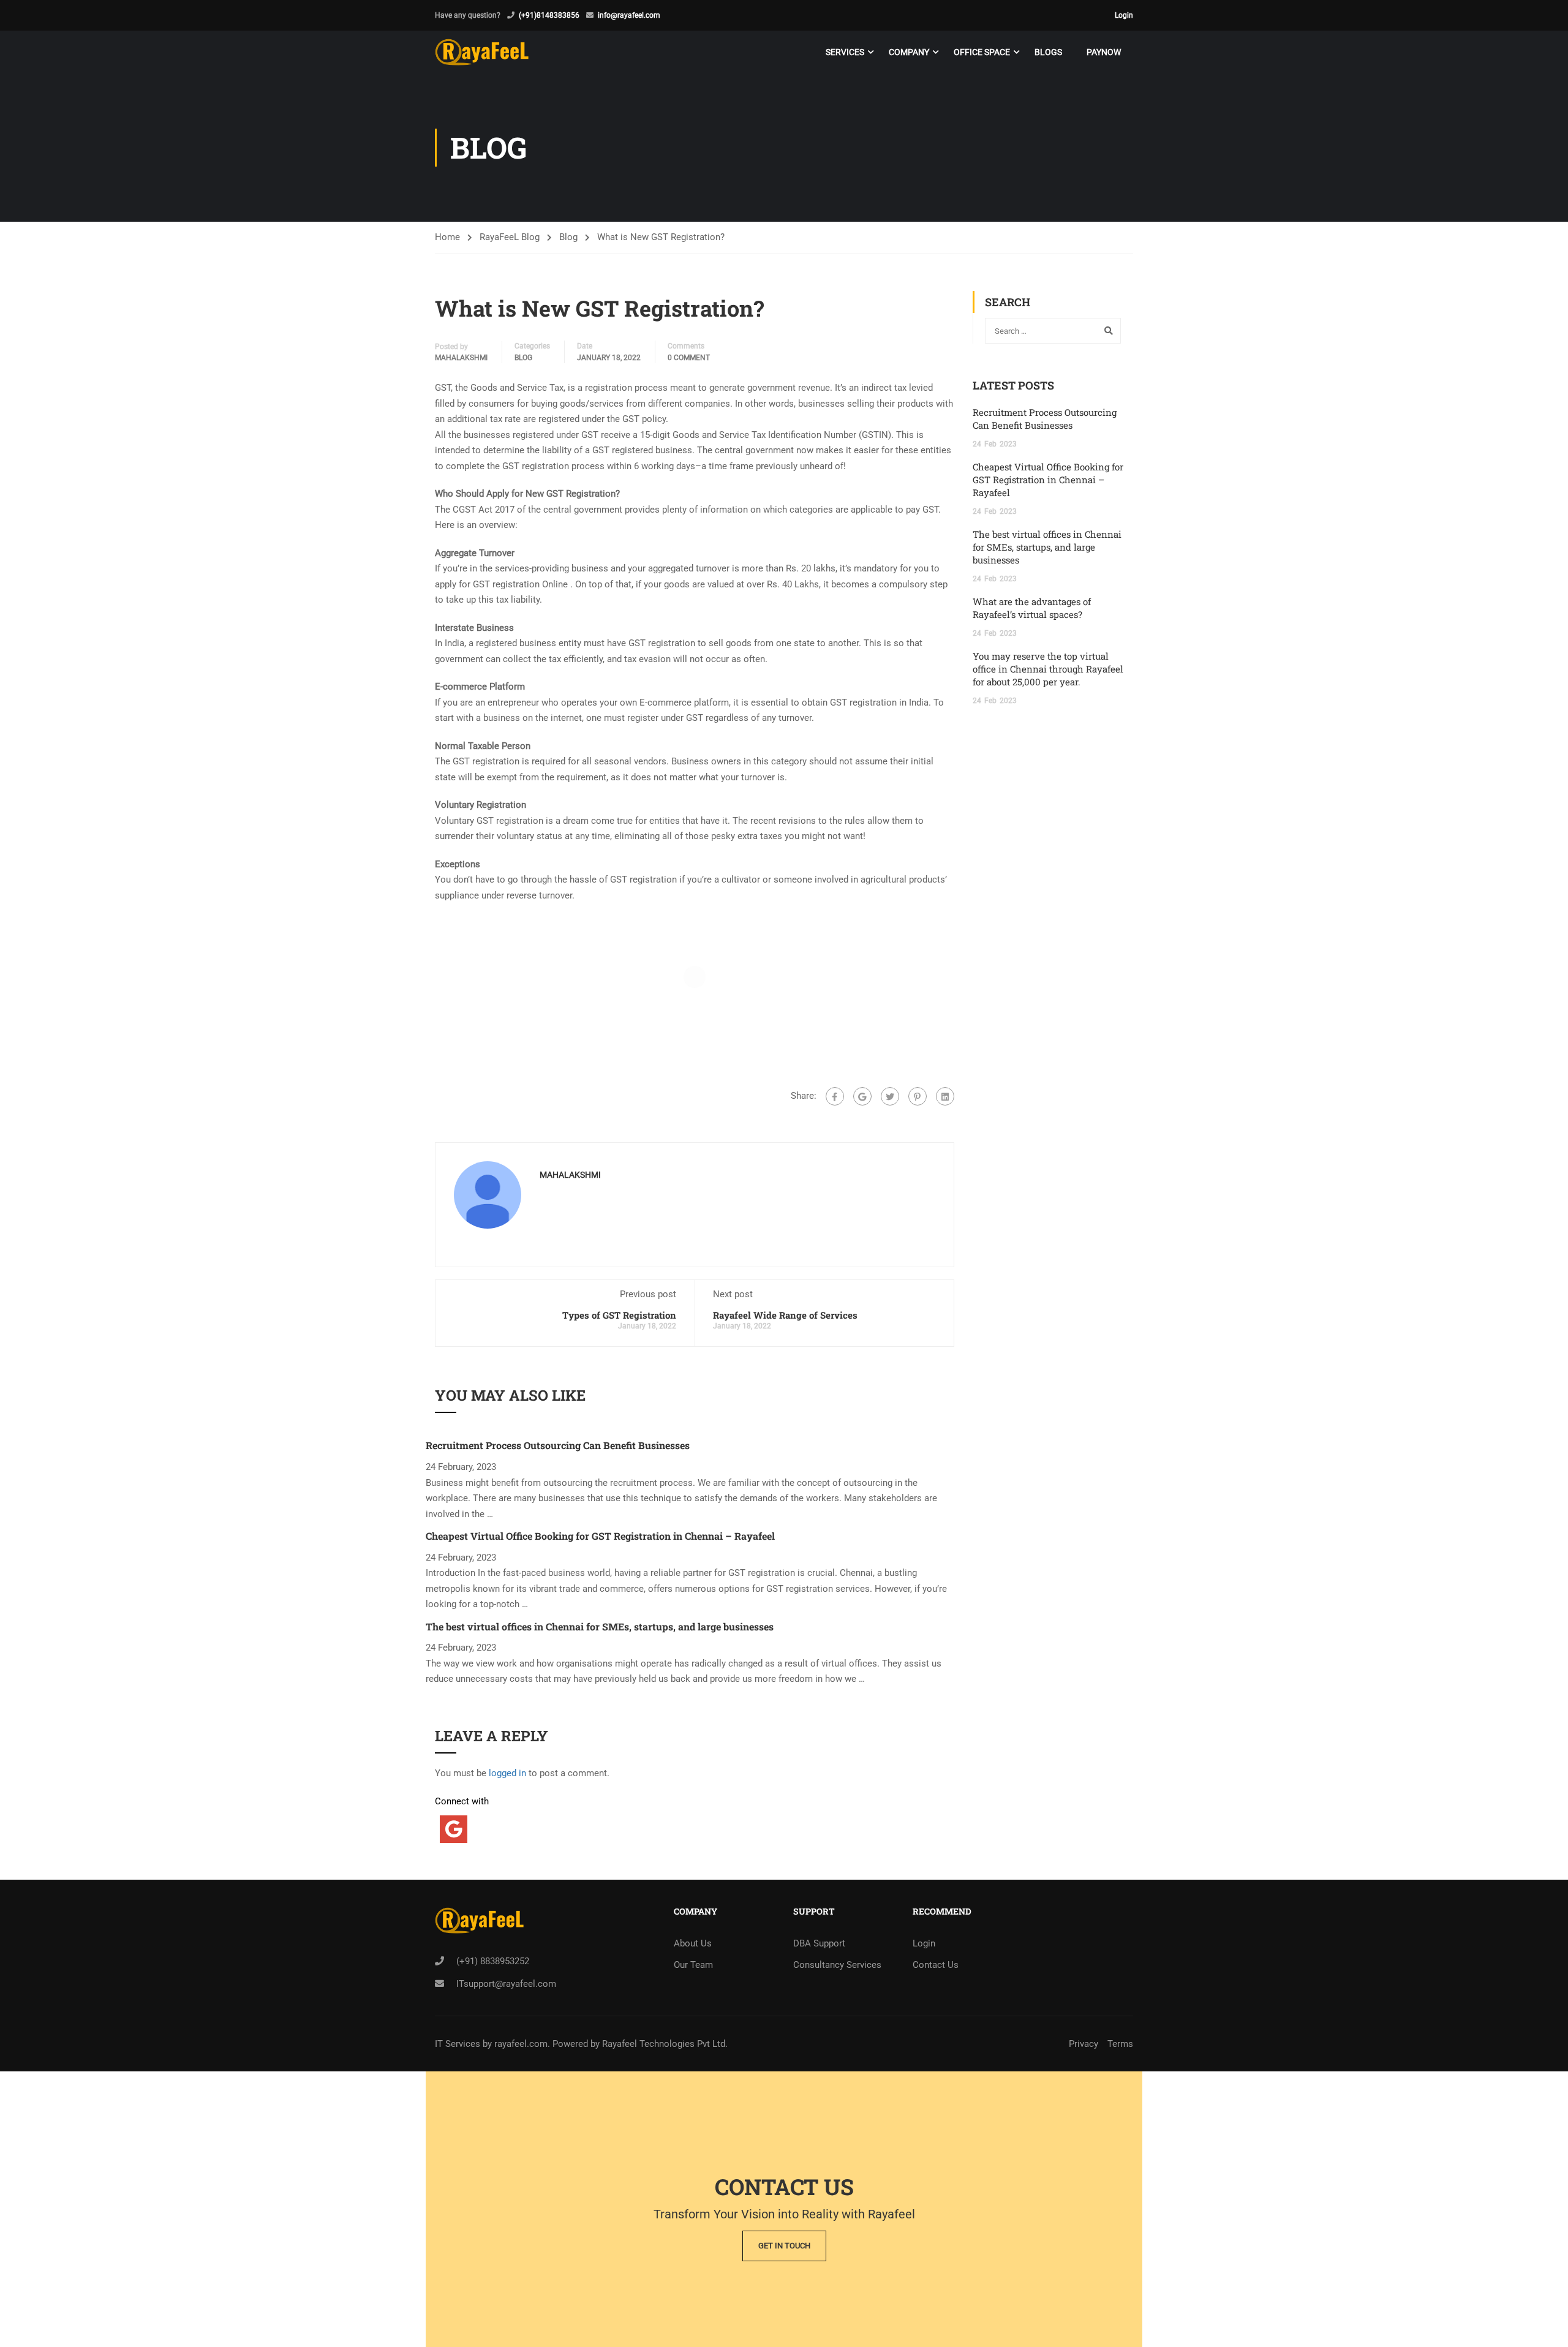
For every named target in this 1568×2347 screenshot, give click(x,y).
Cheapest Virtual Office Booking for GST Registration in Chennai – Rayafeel (600, 1536)
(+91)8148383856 (549, 15)
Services (845, 52)
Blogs (1048, 52)
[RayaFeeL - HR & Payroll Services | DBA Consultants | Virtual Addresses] (482, 52)
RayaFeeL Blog (510, 237)
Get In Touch (784, 2246)
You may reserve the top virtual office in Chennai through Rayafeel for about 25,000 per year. (1048, 669)
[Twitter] (890, 1096)
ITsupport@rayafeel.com (506, 1984)
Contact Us (936, 1965)
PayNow (1104, 52)
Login (1124, 15)
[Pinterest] (918, 1096)
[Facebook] (835, 1096)
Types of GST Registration (619, 1315)
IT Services (459, 2044)
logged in (507, 1773)
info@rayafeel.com (629, 15)
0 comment (689, 358)
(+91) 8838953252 (493, 1961)
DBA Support (819, 1943)
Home (447, 237)
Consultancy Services (837, 1965)
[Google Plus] (862, 1096)
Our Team (693, 1965)
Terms (1120, 2044)
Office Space (982, 52)
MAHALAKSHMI (461, 358)
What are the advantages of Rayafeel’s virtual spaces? (1032, 608)
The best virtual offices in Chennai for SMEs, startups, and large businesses (600, 1626)
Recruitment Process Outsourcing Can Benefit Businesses (558, 1445)
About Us (693, 1943)
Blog (568, 237)
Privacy (1084, 2044)
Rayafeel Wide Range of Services (785, 1315)
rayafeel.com (521, 2044)
